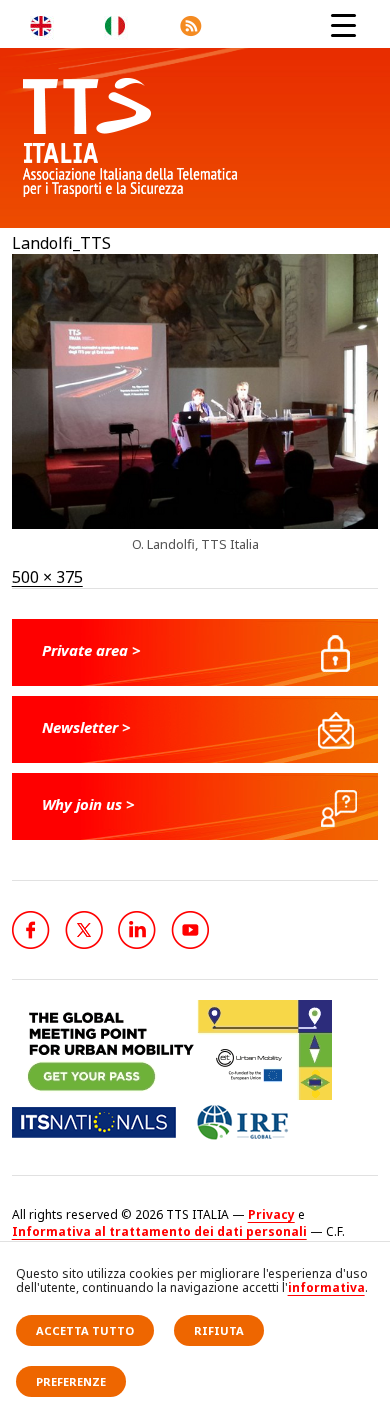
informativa (326, 1287)
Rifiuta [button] (219, 1330)
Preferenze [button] (71, 1381)
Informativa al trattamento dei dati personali (159, 1231)
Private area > (91, 650)
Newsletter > (86, 727)
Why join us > (88, 804)
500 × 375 (47, 577)
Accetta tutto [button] (85, 1330)
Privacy (271, 1214)
